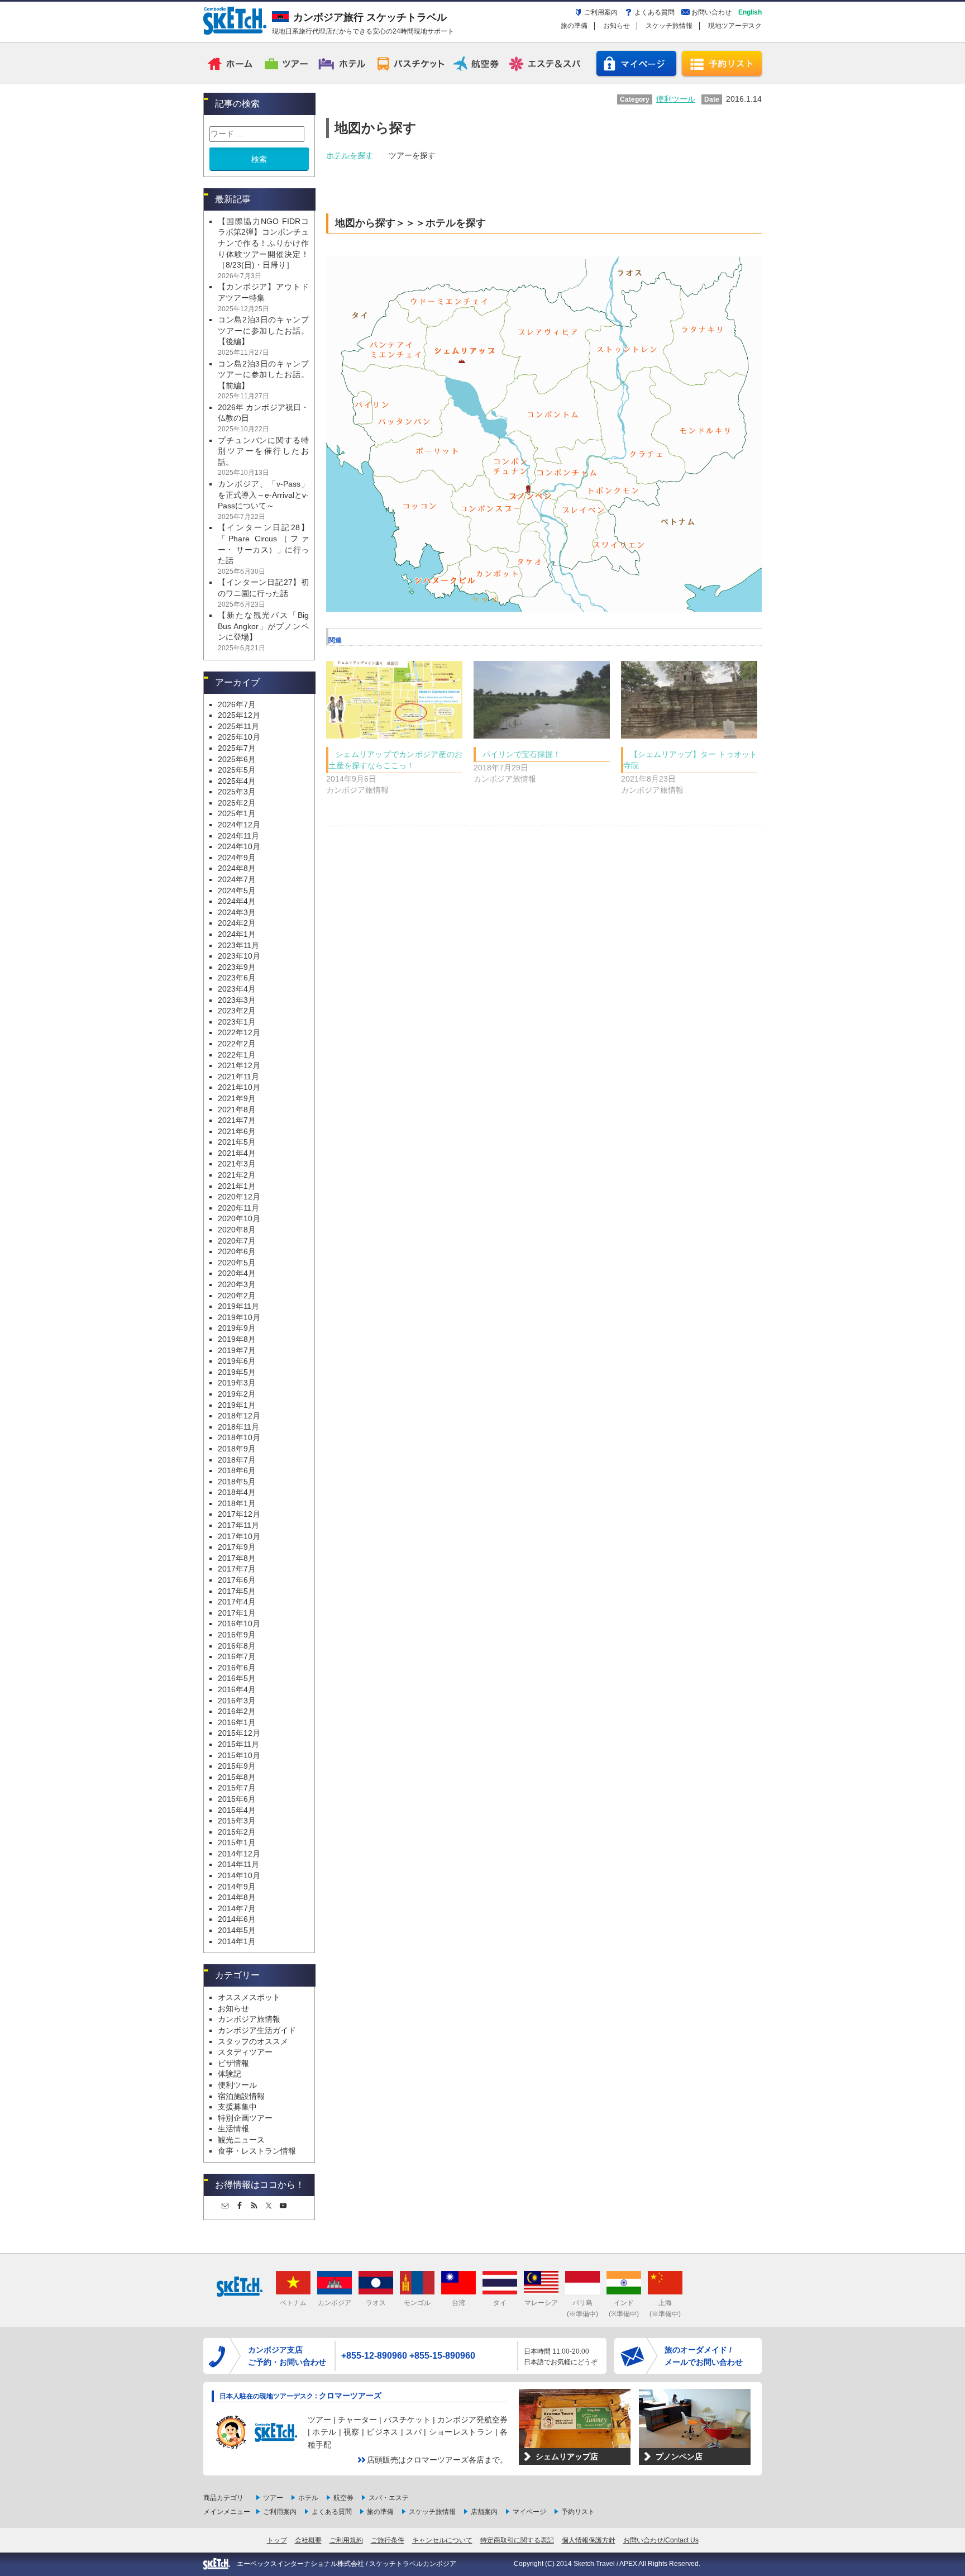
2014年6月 (237, 1919)
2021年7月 (237, 1120)
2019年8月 (237, 1339)
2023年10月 (239, 956)
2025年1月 (237, 813)
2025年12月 (239, 715)
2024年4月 (237, 901)
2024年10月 (239, 846)
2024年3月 (237, 912)
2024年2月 (237, 923)
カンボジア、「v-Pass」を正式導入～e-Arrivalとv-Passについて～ (263, 495)
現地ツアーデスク (735, 26)
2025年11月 (238, 726)
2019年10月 (239, 1317)
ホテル (343, 63)
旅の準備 (574, 26)
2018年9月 (237, 1449)
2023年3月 (237, 1000)
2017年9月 (237, 1547)
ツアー (287, 63)
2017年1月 (237, 1613)
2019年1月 (237, 1405)
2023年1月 (237, 1022)
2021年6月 (237, 1131)
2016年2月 (237, 1711)
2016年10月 (239, 1623)
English (750, 12)
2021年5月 (237, 1142)
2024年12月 (239, 825)
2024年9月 (237, 858)
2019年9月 (237, 1328)
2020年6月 (237, 1251)
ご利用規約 (346, 2540)
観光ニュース (241, 2140)
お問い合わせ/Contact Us (661, 2540)
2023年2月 (237, 1011)
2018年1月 (237, 1503)
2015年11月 (238, 1744)
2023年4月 (237, 989)
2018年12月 (239, 1416)
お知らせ (617, 26)
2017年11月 (238, 1525)
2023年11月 (238, 945)
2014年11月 (238, 1864)
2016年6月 (237, 1668)
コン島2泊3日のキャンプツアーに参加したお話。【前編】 (263, 375)
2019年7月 (237, 1350)
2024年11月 (238, 836)
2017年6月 (237, 1580)
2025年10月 (239, 737)
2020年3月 (237, 1284)
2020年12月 (239, 1197)
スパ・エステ (389, 2498)
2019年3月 (237, 1383)
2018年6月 (237, 1470)
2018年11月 (238, 1427)
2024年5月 (237, 891)
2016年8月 (237, 1646)
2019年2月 (237, 1394)
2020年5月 (237, 1263)
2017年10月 (239, 1536)
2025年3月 (237, 792)
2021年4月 (237, 1153)
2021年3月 (237, 1164)
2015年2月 (237, 1832)
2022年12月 (239, 1032)
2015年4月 (237, 1810)
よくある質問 (655, 12)
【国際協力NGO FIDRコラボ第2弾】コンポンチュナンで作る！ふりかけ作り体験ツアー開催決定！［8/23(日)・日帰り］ (263, 243)
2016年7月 (237, 1656)
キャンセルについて (442, 2540)
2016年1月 (237, 1722)
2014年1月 (237, 1941)
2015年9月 (237, 1766)
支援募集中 (237, 2107)
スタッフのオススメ (253, 2041)
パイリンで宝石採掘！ (522, 754)
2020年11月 (238, 1208)
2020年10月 (239, 1218)
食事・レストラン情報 (257, 2151)
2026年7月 (237, 704)
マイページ (636, 63)
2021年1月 (237, 1186)
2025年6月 (237, 759)
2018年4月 (237, 1492)
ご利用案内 (601, 12)
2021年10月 (239, 1087)
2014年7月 (237, 1908)
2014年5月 (237, 1930)
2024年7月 (237, 879)
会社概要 (308, 2540)
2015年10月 (239, 1755)
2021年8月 (237, 1110)
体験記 (230, 2074)
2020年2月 (237, 1296)
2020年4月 (237, 1273)
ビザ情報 (233, 2063)
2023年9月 (237, 967)
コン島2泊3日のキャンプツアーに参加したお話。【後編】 (263, 330)
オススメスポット (249, 1997)
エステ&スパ (546, 63)
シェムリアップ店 (567, 2456)
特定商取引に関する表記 (517, 2540)
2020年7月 (237, 1241)
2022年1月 (237, 1055)
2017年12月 (239, 1514)
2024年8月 (237, 868)
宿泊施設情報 (241, 2096)
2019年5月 (237, 1372)
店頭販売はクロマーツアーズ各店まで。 (437, 2460)
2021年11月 (238, 1077)
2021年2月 (237, 1175)
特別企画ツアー (245, 2118)
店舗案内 (484, 2512)
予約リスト (722, 63)
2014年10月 (239, 1875)
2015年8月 (237, 1777)
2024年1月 (237, 934)
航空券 (478, 63)
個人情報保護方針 (589, 2540)
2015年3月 (237, 1821)
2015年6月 (237, 1799)
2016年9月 (237, 1635)
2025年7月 (237, 748)
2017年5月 (237, 1591)
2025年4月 (237, 781)
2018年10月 (239, 1437)
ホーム (231, 63)
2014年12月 (239, 1854)
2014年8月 (237, 1897)
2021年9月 (237, 1098)
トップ (277, 2540)
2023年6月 (237, 978)
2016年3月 (237, 1701)
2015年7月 (237, 1788)
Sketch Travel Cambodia (235, 21)
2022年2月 (237, 1044)
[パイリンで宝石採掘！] (542, 700)
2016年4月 (237, 1689)
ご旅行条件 (388, 2540)
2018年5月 (237, 1482)
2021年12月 (239, 1065)
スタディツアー (245, 2052)
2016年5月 (237, 1678)
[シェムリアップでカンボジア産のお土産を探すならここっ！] (394, 700)
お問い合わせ (711, 12)
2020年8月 (237, 1230)
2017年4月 (237, 1602)
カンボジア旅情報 (249, 2019)
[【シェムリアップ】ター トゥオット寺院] (689, 700)
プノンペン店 (679, 2456)
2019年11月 (238, 1306)
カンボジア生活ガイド (257, 2030)
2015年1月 (237, 1842)
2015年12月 (239, 1733)
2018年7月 (237, 1460)
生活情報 (233, 2129)
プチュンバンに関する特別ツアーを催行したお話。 (263, 451)
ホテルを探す (350, 155)
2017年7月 (237, 1569)
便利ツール (237, 2085)
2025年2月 (237, 803)
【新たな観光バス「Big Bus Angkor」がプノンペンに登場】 (263, 626)
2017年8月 (237, 1558)
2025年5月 (237, 770)
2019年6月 (237, 1361)
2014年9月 (237, 1887)
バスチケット (410, 63)
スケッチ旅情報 (669, 26)
